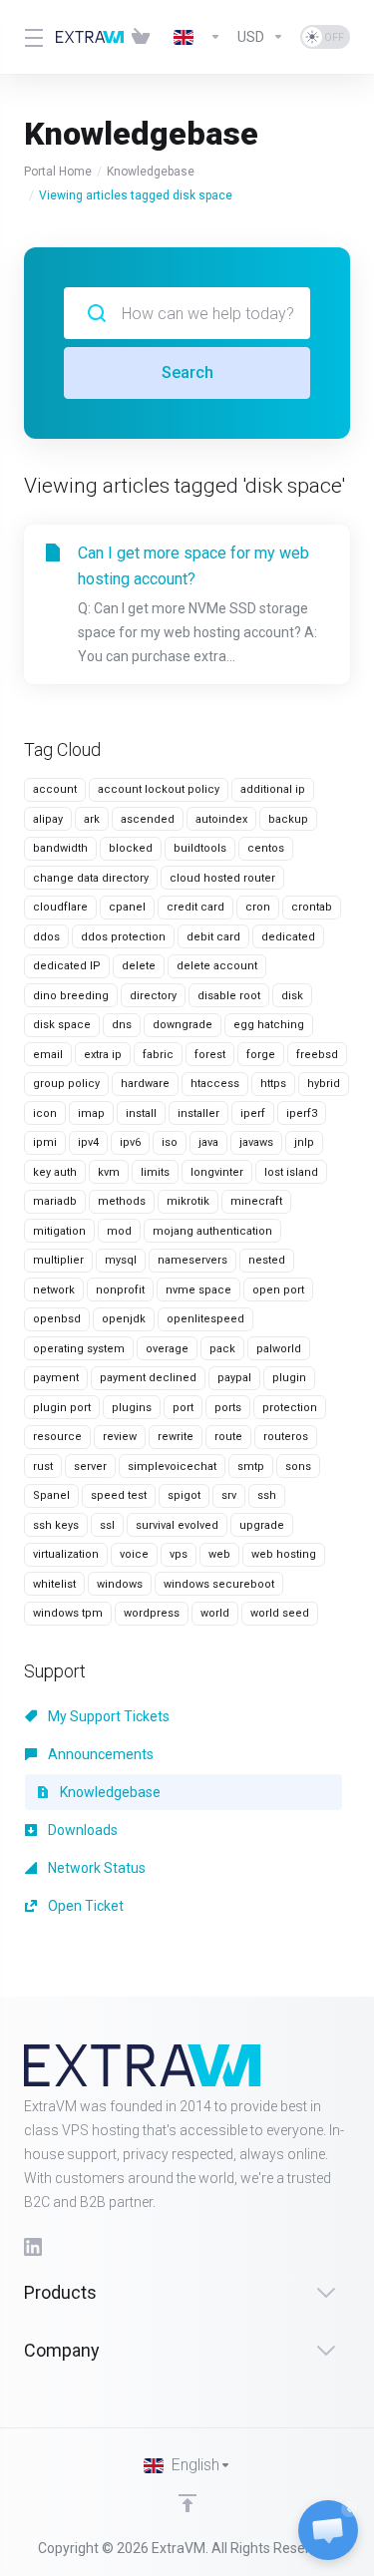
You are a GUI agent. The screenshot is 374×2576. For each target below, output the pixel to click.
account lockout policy (159, 789)
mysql (121, 1260)
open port (278, 1290)
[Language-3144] (197, 37)
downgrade (183, 1025)
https (273, 1084)
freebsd (317, 1055)
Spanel (51, 1495)
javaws (256, 1142)
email (48, 1055)
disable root (229, 996)
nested (267, 1260)
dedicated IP (67, 966)
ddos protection (123, 937)
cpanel (127, 907)
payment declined (148, 1378)
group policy (66, 1084)
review (120, 1437)
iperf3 (302, 1113)
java (208, 1142)
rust (43, 1467)
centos (266, 848)
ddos (46, 937)
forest (210, 1055)
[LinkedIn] (33, 2247)
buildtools (200, 848)
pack (222, 1349)
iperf (253, 1113)
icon (45, 1113)
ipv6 (130, 1142)
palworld (279, 1349)
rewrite (176, 1437)
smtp (251, 1467)
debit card (213, 937)
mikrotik (188, 1201)
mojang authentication (212, 1231)
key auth (55, 1172)
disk (292, 996)
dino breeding (71, 996)
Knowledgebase (151, 172)
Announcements (99, 1754)
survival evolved (177, 1525)
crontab (312, 907)
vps (179, 1554)
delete (139, 966)
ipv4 (88, 1142)
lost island (291, 1172)
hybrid (324, 1084)
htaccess (215, 1084)
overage (167, 1349)
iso (170, 1142)
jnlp (304, 1142)
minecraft (256, 1201)
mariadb (55, 1201)
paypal (234, 1378)
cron (258, 907)
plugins (132, 1408)
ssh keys (56, 1525)
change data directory (91, 878)
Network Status (95, 1868)
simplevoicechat (172, 1467)
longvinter (217, 1172)
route (228, 1437)
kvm (109, 1172)
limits (155, 1172)
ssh (267, 1495)
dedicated (288, 937)
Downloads (81, 1830)
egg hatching (269, 1025)
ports (228, 1408)
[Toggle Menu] (28, 37)
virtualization (66, 1554)
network (54, 1290)
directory (153, 996)
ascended (148, 819)
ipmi (45, 1142)
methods (122, 1201)
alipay (48, 819)
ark (92, 819)
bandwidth (60, 848)
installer (198, 1113)
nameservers (192, 1260)
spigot (184, 1495)
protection (290, 1408)
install (141, 1113)
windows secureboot (219, 1584)
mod (119, 1231)
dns (122, 1025)
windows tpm (68, 1613)
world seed (280, 1613)
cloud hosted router (222, 878)
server (90, 1467)
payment (56, 1378)
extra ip (103, 1055)
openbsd (57, 1319)
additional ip (273, 789)
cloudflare (60, 907)
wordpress (152, 1613)
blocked (131, 848)
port (183, 1408)
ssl (107, 1525)
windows (120, 1584)
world (215, 1613)
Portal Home (58, 172)
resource (57, 1437)
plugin (289, 1378)
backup (288, 819)
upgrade (262, 1525)
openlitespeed (205, 1319)
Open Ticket (84, 1906)
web (219, 1554)
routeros (286, 1437)
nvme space (198, 1290)
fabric (158, 1055)
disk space (62, 1025)
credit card (195, 907)
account (55, 789)
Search (187, 372)
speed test (119, 1495)
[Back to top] (187, 2503)
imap (91, 1113)
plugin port (62, 1408)
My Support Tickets (107, 1716)
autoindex (221, 819)
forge (261, 1055)
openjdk (124, 1319)
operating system (79, 1349)
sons (298, 1467)
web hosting (284, 1554)
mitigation (59, 1231)
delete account (217, 966)
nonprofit (120, 1290)
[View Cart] (145, 37)
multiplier (58, 1260)
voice (134, 1554)
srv (229, 1495)
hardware (145, 1084)
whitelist (54, 1584)
